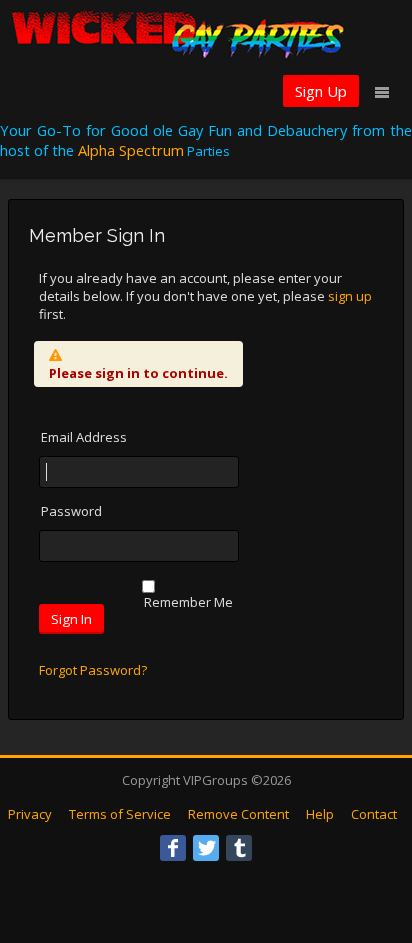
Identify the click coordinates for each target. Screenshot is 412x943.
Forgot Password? (93, 670)
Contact (374, 814)
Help (320, 814)
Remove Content (238, 814)
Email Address (84, 437)
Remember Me (188, 602)
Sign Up (321, 91)
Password (71, 511)
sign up (350, 296)
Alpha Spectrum (131, 150)
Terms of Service (120, 814)
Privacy (30, 814)
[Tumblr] (239, 848)
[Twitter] (206, 848)
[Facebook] (173, 848)
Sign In (71, 619)
